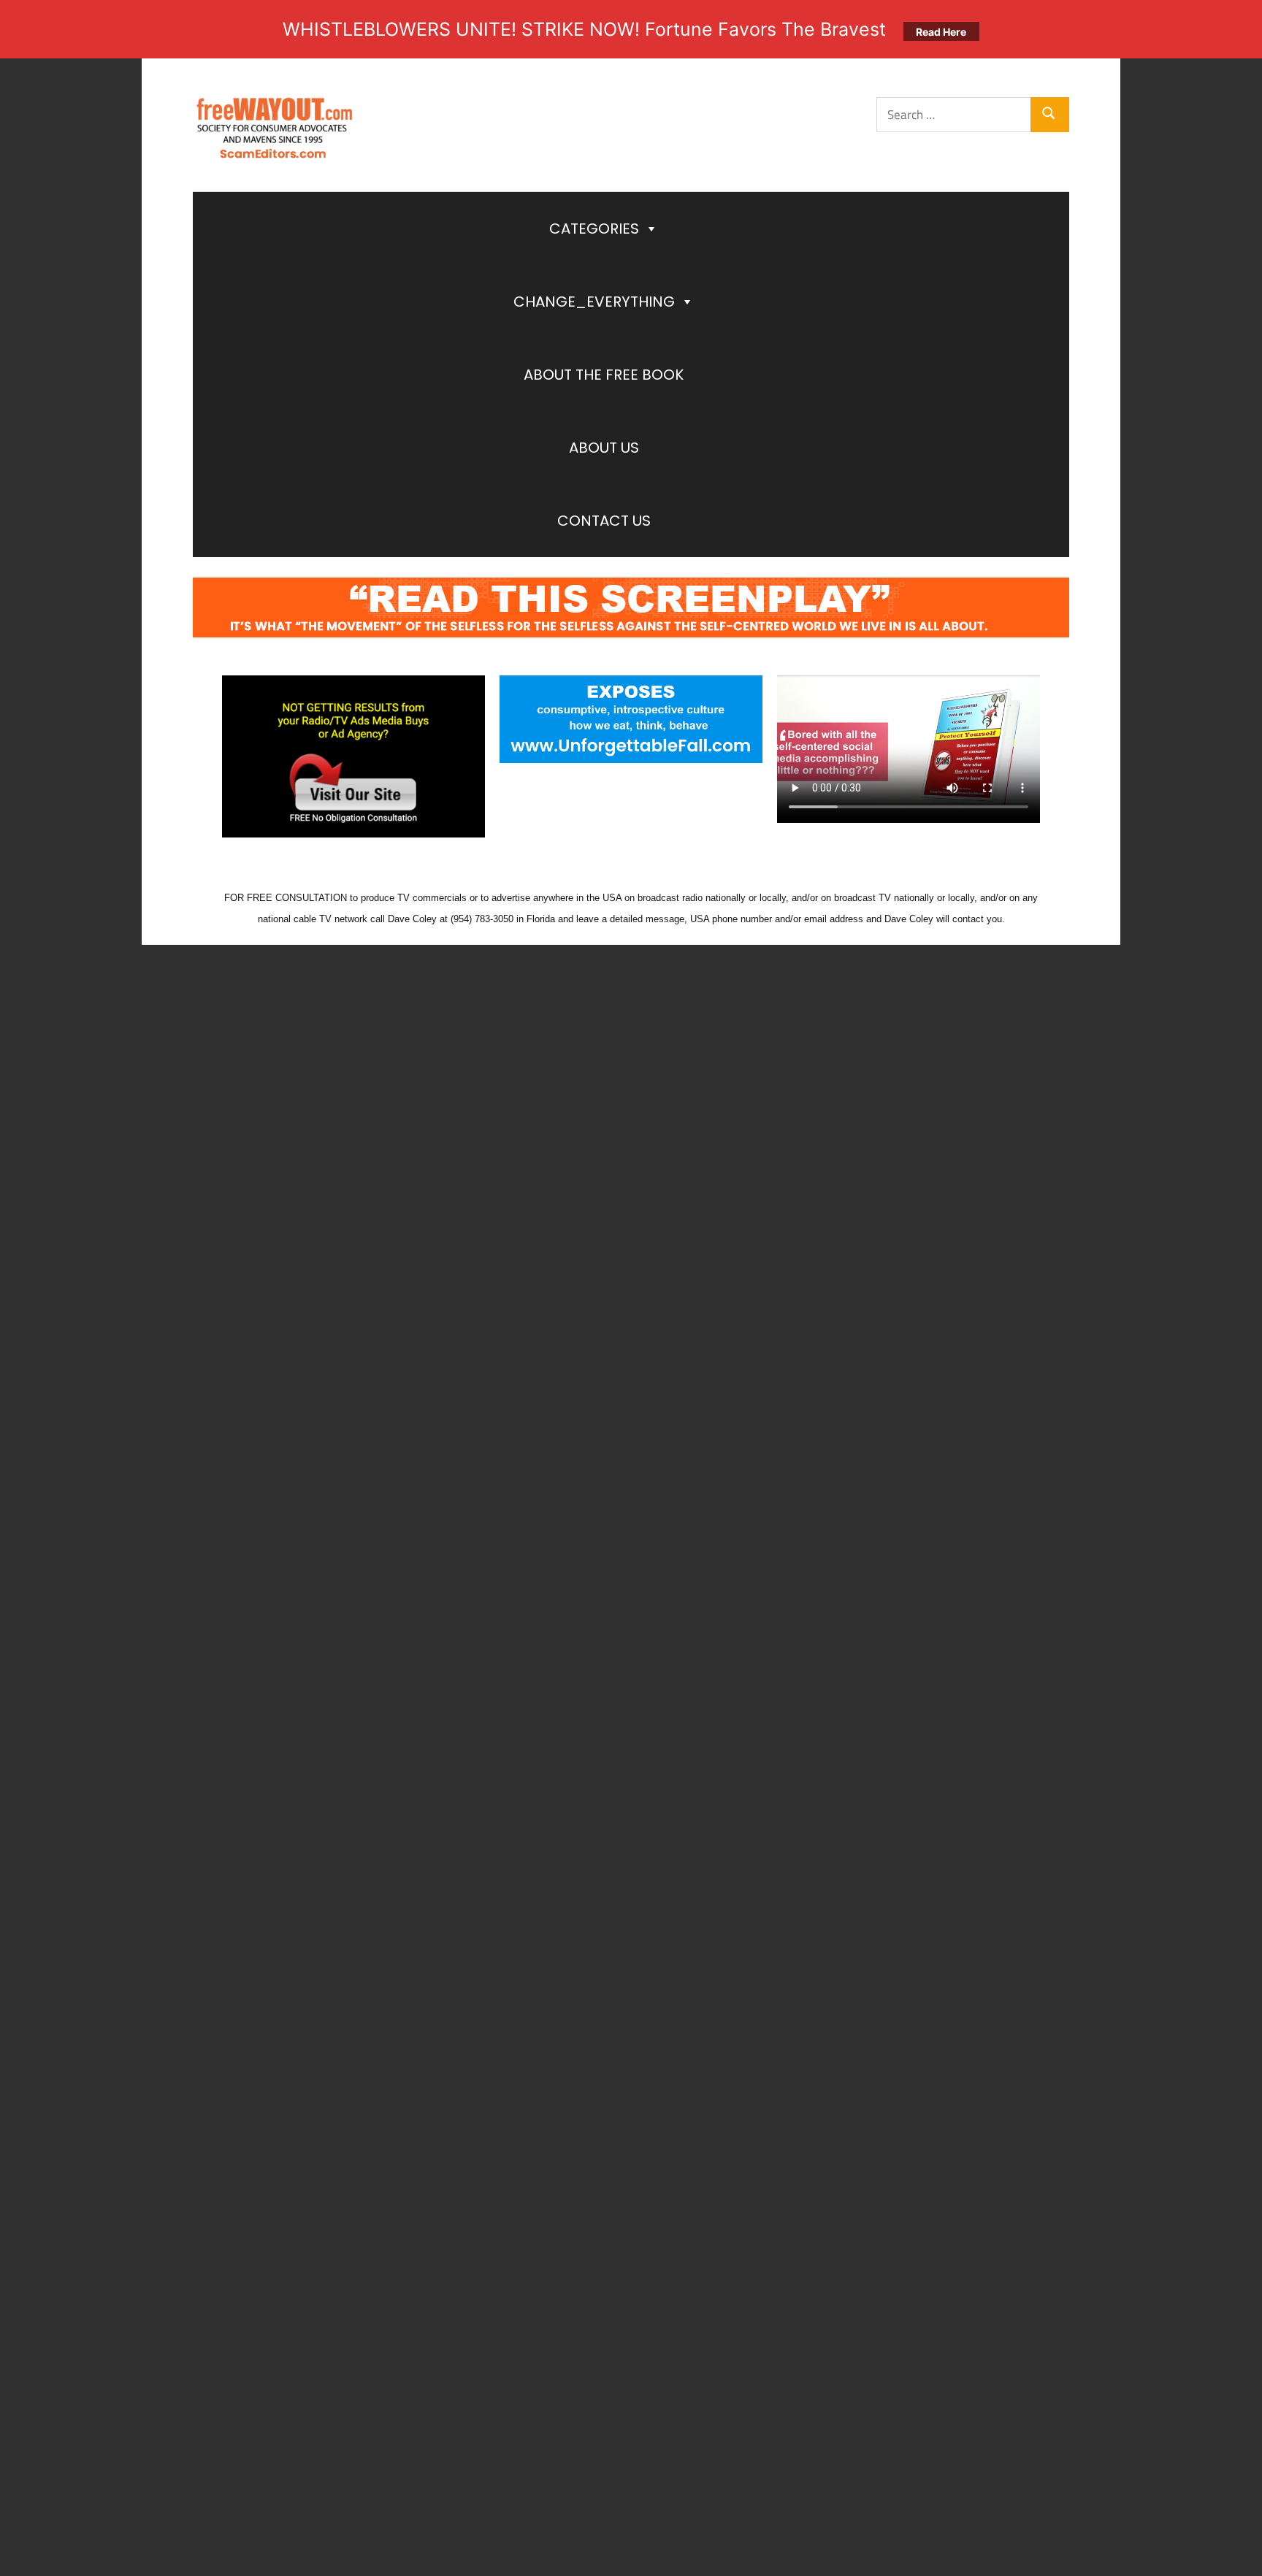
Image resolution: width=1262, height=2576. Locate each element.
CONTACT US (604, 521)
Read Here (941, 32)
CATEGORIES (594, 229)
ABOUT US (604, 448)
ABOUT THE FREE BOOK (604, 375)
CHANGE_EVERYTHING (594, 302)
